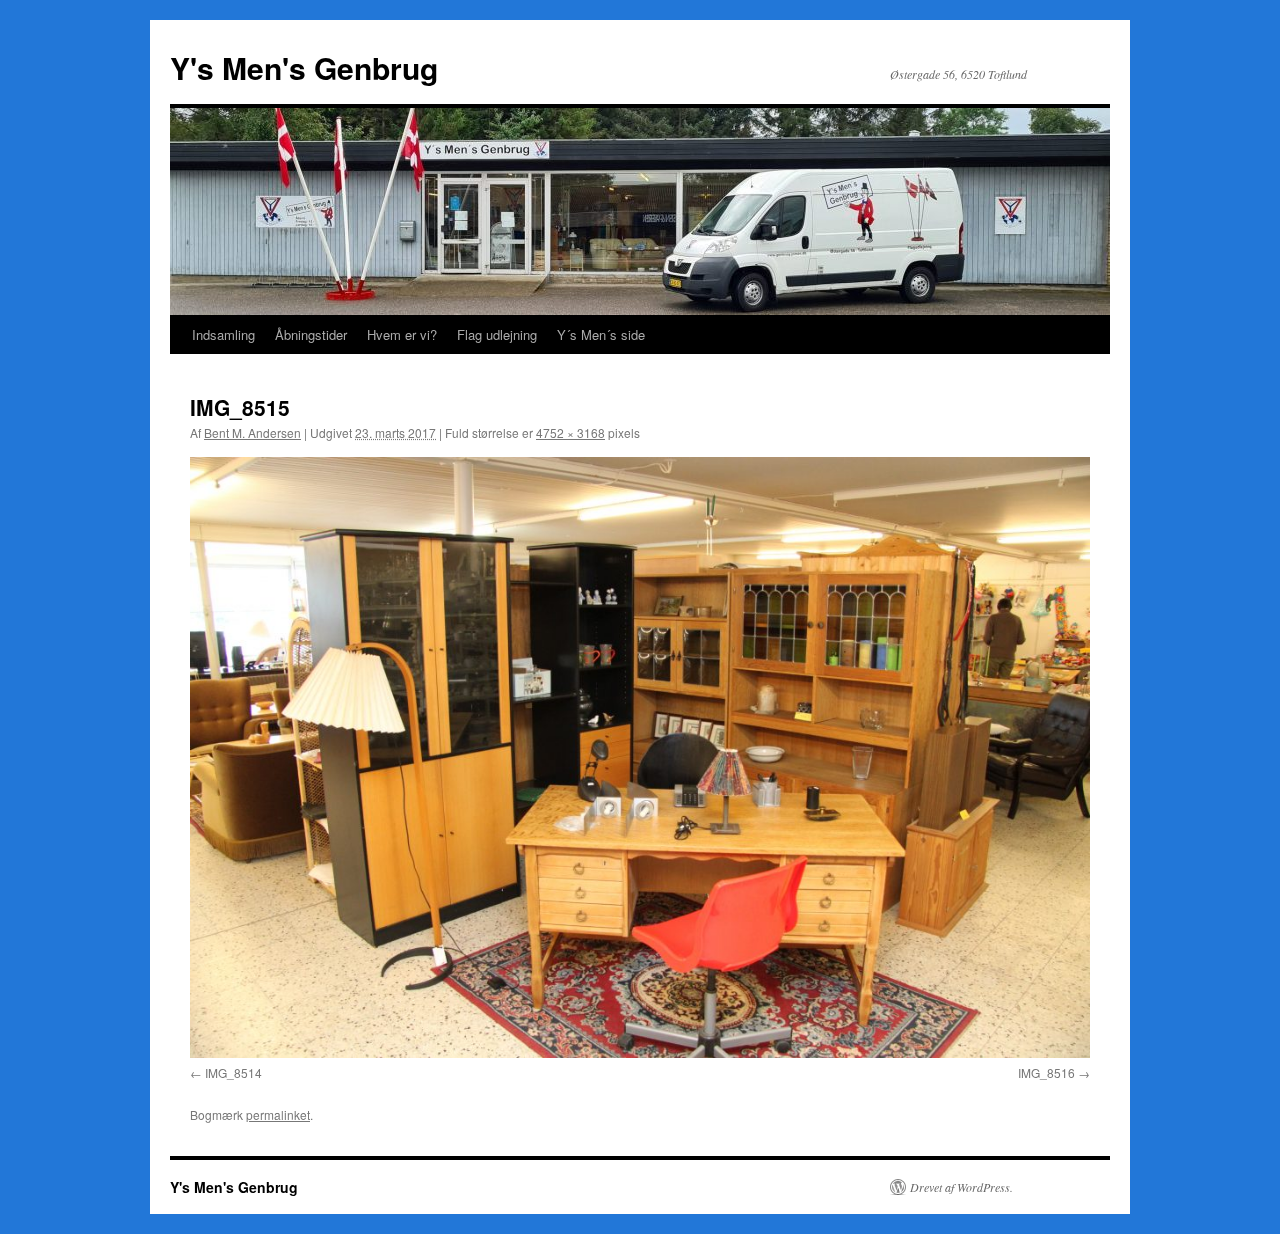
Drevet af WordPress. (961, 1187)
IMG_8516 (1046, 1072)
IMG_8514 (233, 1072)
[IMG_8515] (640, 757)
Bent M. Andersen (252, 432)
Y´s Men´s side (601, 334)
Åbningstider (311, 334)
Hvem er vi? (402, 334)
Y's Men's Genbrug (304, 67)
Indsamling (223, 334)
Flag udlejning (497, 334)
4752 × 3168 (570, 432)
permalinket (278, 1114)
